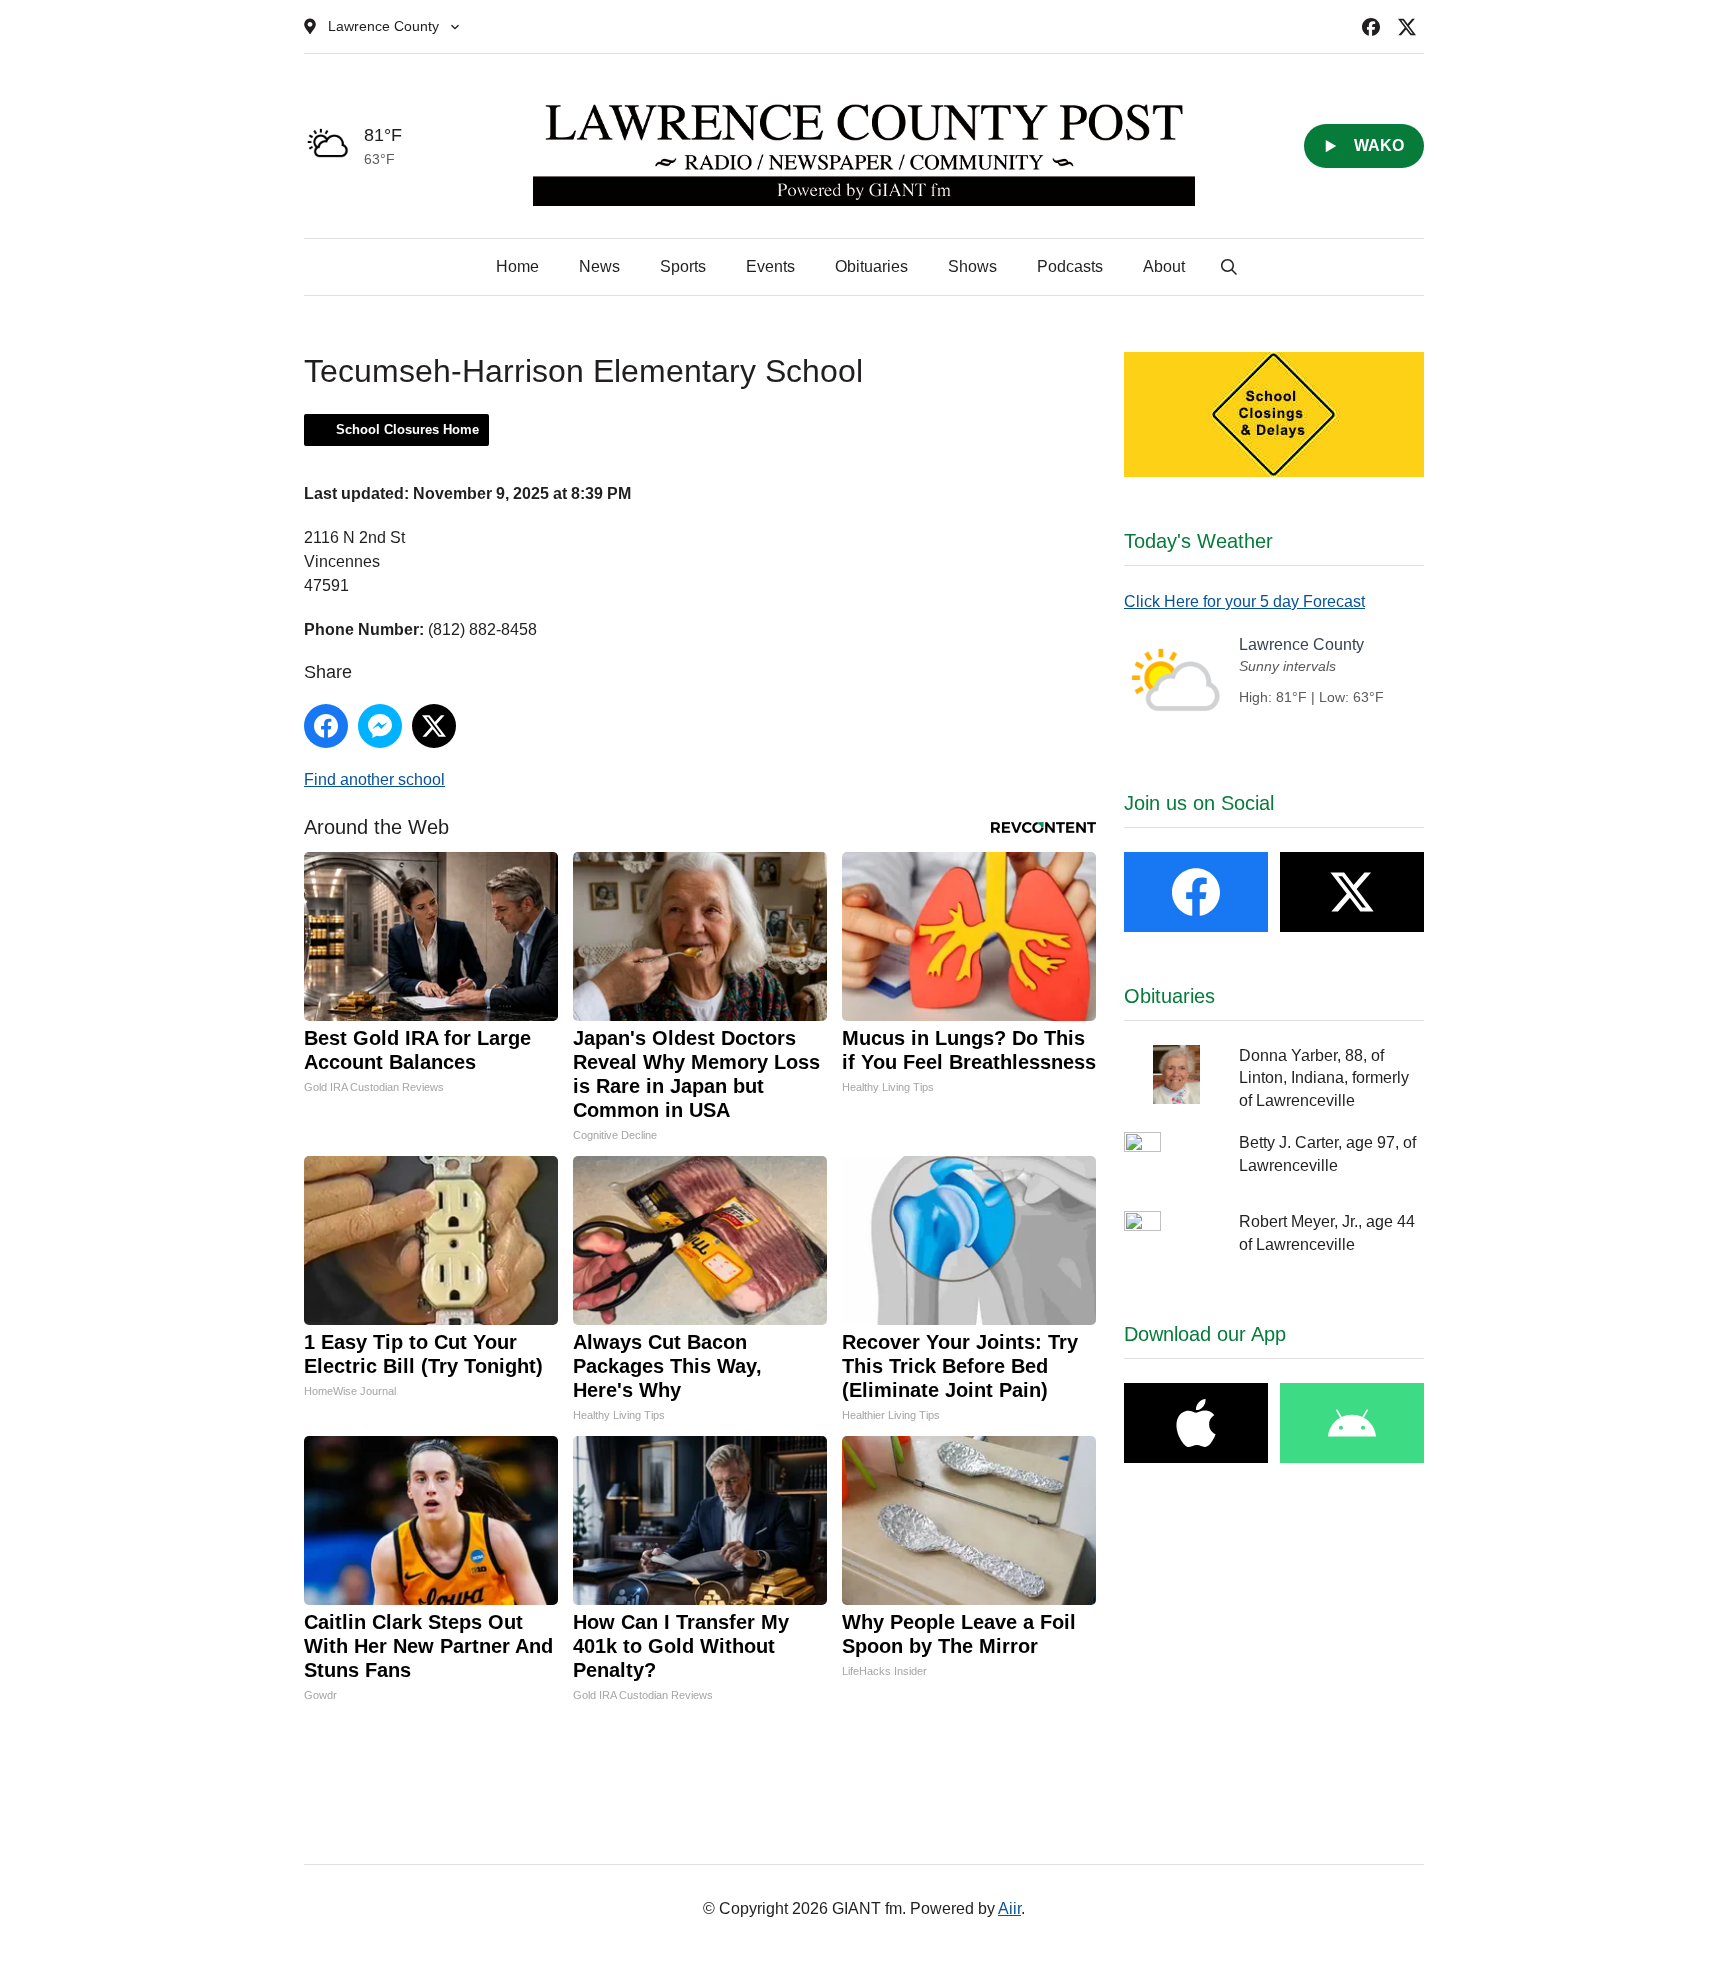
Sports (683, 266)
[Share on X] (434, 726)
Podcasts (1070, 266)
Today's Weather (1198, 541)
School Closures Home (407, 429)
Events (770, 266)
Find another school (374, 779)
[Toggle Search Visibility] (1229, 267)
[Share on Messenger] (380, 726)
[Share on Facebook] (326, 726)
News (599, 266)
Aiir (1009, 1908)
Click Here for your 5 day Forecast (1244, 601)
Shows (972, 266)
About (1164, 266)
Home (517, 266)
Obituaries (871, 266)
